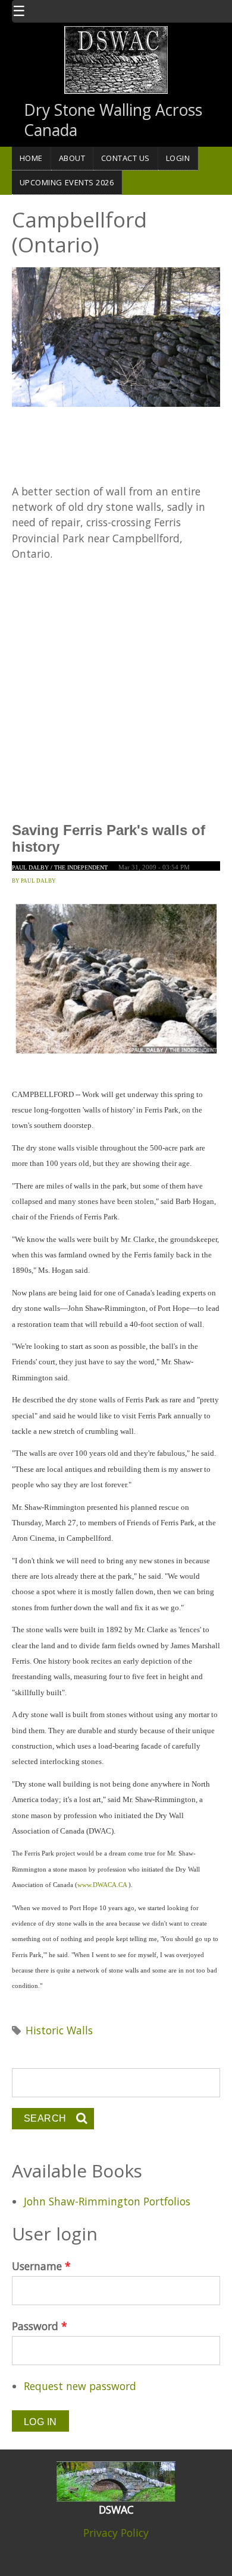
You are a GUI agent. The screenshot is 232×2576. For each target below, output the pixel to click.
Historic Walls (59, 2030)
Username (41, 2266)
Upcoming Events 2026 (67, 182)
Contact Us (126, 158)
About (72, 158)
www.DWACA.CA (102, 1885)
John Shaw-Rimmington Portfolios (107, 2201)
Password (40, 2326)
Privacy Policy (116, 2533)
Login (178, 158)
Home (31, 158)
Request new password (80, 2386)
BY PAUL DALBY (34, 881)
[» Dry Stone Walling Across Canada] (116, 59)
